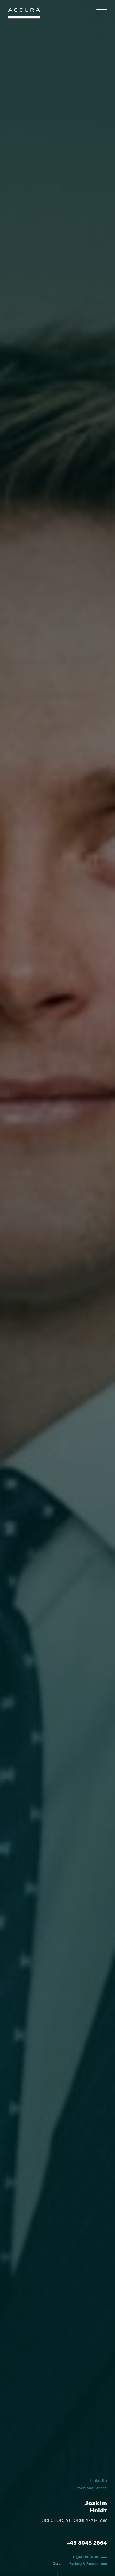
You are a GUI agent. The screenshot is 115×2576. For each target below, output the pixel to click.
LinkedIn (99, 2481)
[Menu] (102, 11)
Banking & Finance (84, 2564)
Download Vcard (90, 2488)
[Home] (24, 15)
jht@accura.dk (84, 2557)
